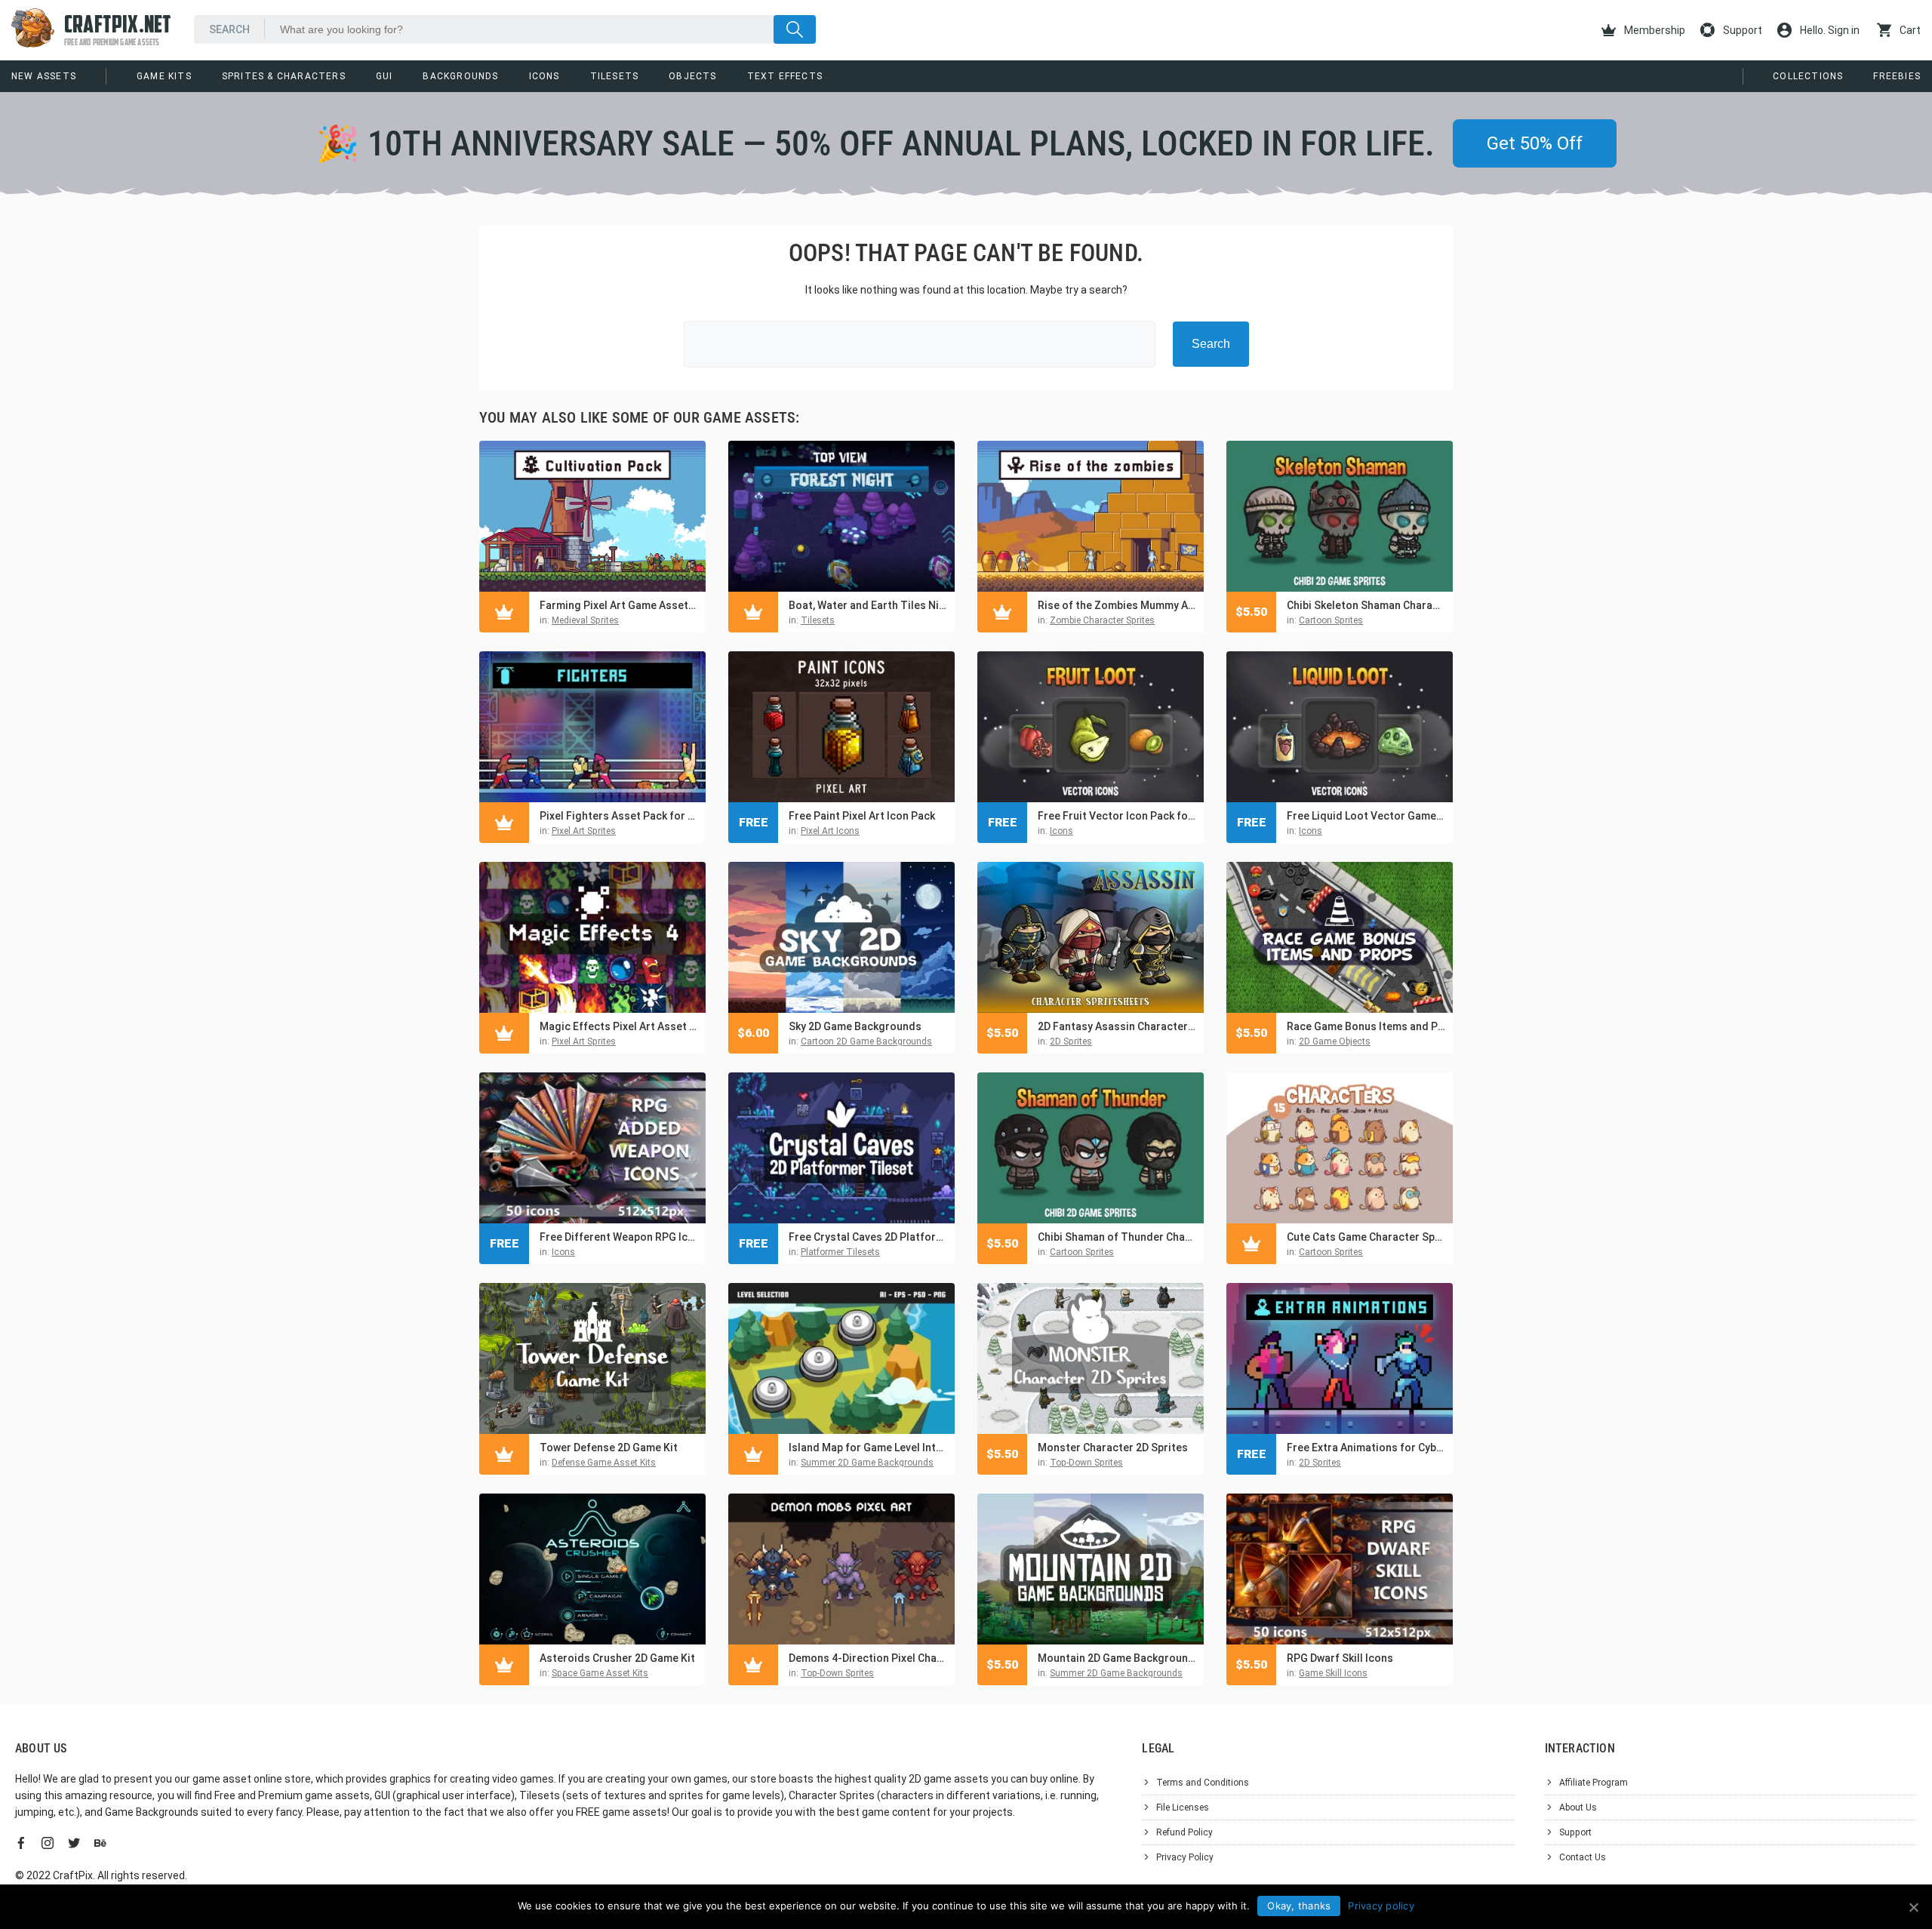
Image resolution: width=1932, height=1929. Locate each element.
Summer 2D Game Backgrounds (867, 1463)
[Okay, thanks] (1913, 1907)
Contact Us (1583, 1857)
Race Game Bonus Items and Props (1366, 1026)
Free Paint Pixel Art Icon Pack (862, 816)
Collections (1808, 76)
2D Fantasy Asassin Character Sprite (1117, 1026)
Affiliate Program (1594, 1783)
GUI (385, 76)
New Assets (44, 76)
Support (1741, 30)
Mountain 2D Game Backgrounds (1117, 1658)
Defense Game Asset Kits (604, 1463)
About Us (1578, 1807)
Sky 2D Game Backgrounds (855, 1026)
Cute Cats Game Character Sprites (1366, 1237)
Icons (545, 76)
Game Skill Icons (1333, 1673)
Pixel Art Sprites (584, 831)
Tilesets (615, 76)
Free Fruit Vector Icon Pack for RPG (1117, 816)
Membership (1654, 30)
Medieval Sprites (585, 620)
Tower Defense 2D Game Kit (609, 1448)
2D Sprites (1071, 1041)
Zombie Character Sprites (1102, 620)
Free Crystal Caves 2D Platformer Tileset (868, 1237)
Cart (1909, 30)
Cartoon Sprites (1331, 620)
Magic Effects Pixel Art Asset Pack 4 (619, 1026)
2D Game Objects (1335, 1041)
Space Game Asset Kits (600, 1673)
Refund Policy (1184, 1832)
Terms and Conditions (1203, 1783)
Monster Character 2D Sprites (1113, 1448)
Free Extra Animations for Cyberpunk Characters (1366, 1448)
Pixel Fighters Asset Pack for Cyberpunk (619, 816)
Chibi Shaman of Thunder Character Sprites (1117, 1237)
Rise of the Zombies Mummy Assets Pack (1117, 605)
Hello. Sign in (1829, 30)
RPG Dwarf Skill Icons (1340, 1658)
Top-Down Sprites (1086, 1463)
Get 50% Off (1535, 143)
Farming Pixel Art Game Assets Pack (619, 605)
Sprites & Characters (284, 76)
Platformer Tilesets (840, 1252)
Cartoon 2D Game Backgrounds (866, 1041)
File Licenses (1183, 1807)
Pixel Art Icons (830, 831)
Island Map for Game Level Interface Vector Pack (868, 1448)
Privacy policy (1381, 1906)
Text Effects (785, 76)
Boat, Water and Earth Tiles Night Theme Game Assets (868, 605)
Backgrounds (460, 76)
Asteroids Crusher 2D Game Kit (617, 1658)
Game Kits (164, 76)
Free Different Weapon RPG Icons (619, 1237)
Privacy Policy (1185, 1857)
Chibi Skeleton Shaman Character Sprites (1366, 605)
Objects (692, 76)
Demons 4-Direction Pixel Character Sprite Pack (868, 1658)
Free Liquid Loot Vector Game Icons (1366, 816)
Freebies (1897, 76)
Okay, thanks (1299, 1906)
